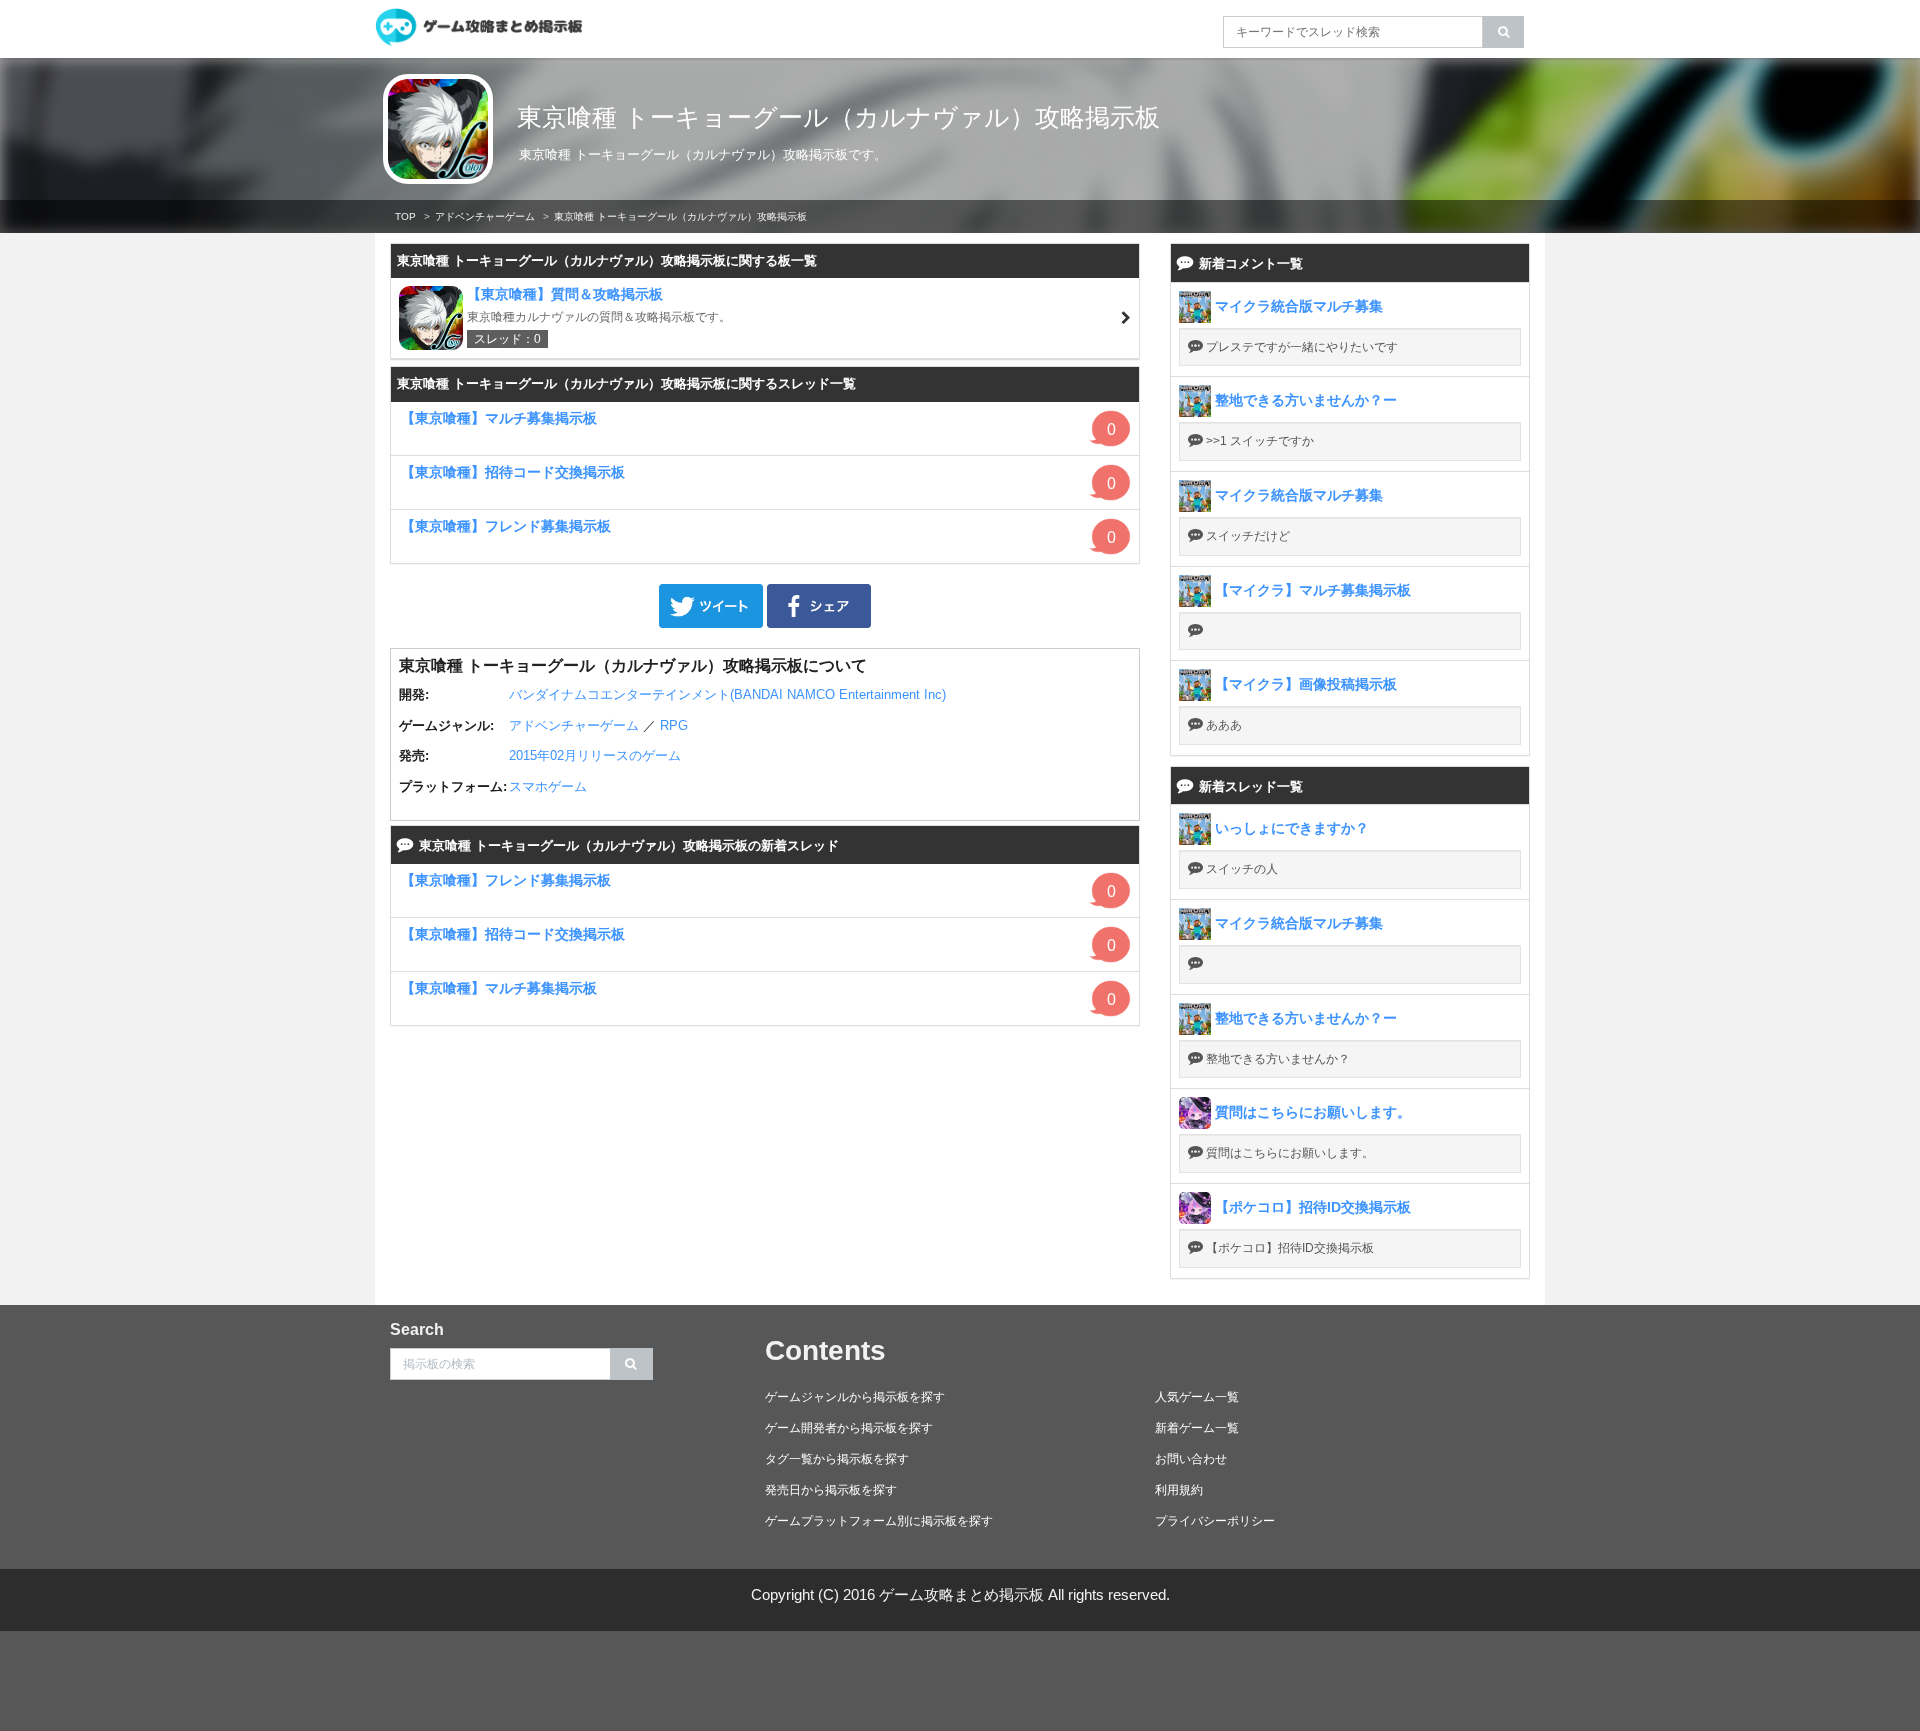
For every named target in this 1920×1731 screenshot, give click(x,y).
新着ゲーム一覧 (1197, 1428)
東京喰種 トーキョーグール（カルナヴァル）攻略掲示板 (838, 117)
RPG (674, 725)
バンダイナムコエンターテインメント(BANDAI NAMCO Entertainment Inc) (727, 694)
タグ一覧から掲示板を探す (837, 1459)
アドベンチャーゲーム (485, 216)
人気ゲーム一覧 (1197, 1397)
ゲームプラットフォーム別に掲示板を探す (879, 1521)
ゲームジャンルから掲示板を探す (855, 1397)
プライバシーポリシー (1215, 1521)
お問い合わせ (1191, 1459)
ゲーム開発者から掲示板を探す (849, 1428)
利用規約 (1179, 1490)
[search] (1503, 32)
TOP (405, 216)
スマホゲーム (548, 786)
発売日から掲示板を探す (831, 1490)
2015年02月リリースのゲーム (595, 755)
